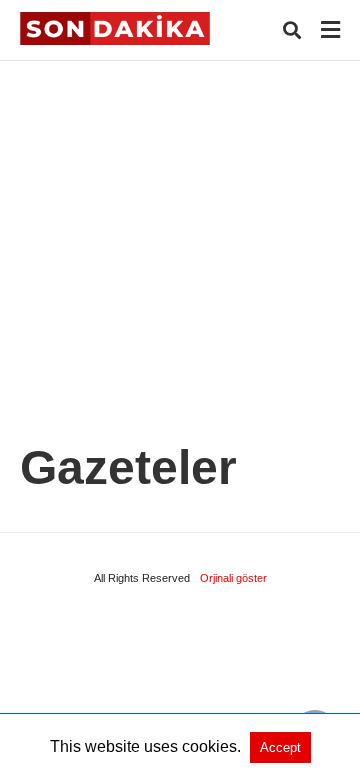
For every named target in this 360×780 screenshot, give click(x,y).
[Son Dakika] (115, 28)
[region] (180, 231)
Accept (280, 747)
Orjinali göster (233, 578)
